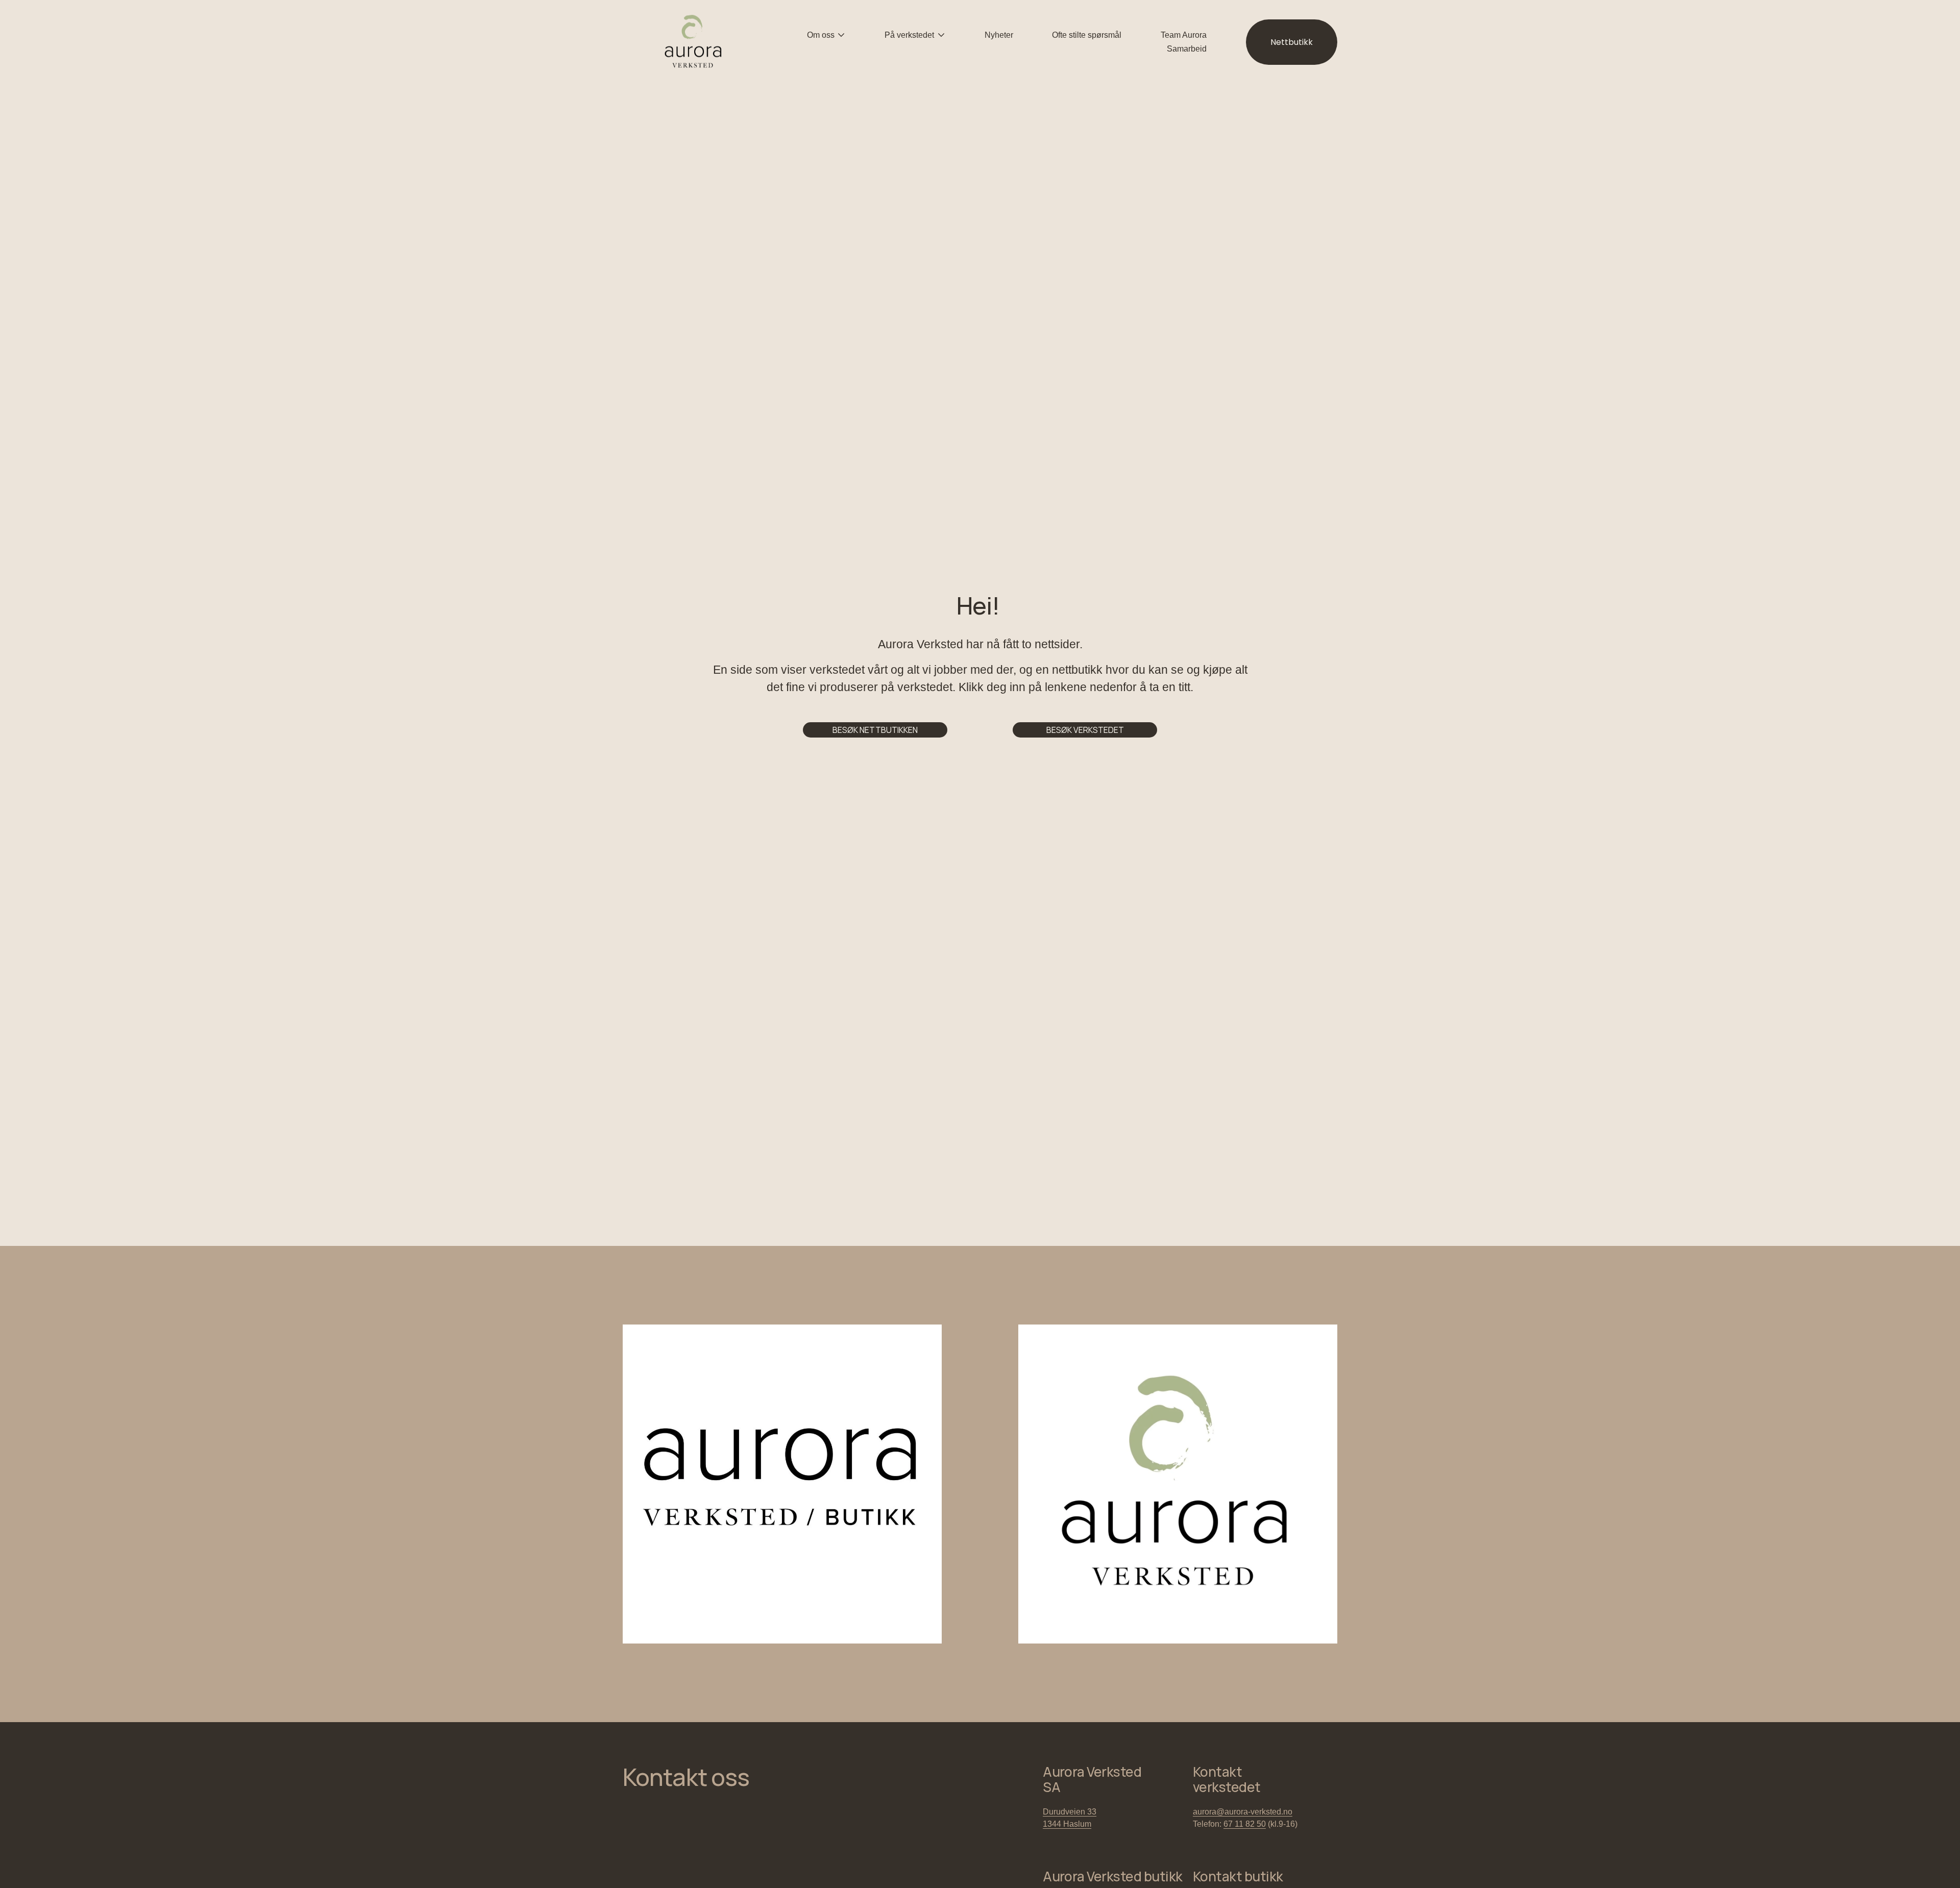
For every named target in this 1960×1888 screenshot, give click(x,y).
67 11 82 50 (1245, 1824)
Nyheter (999, 35)
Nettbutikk (1292, 42)
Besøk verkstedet (1085, 730)
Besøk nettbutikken (875, 730)
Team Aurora (1184, 35)
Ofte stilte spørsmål (1087, 35)
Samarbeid (1187, 49)
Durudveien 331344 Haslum (1070, 1818)
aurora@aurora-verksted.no (1243, 1812)
